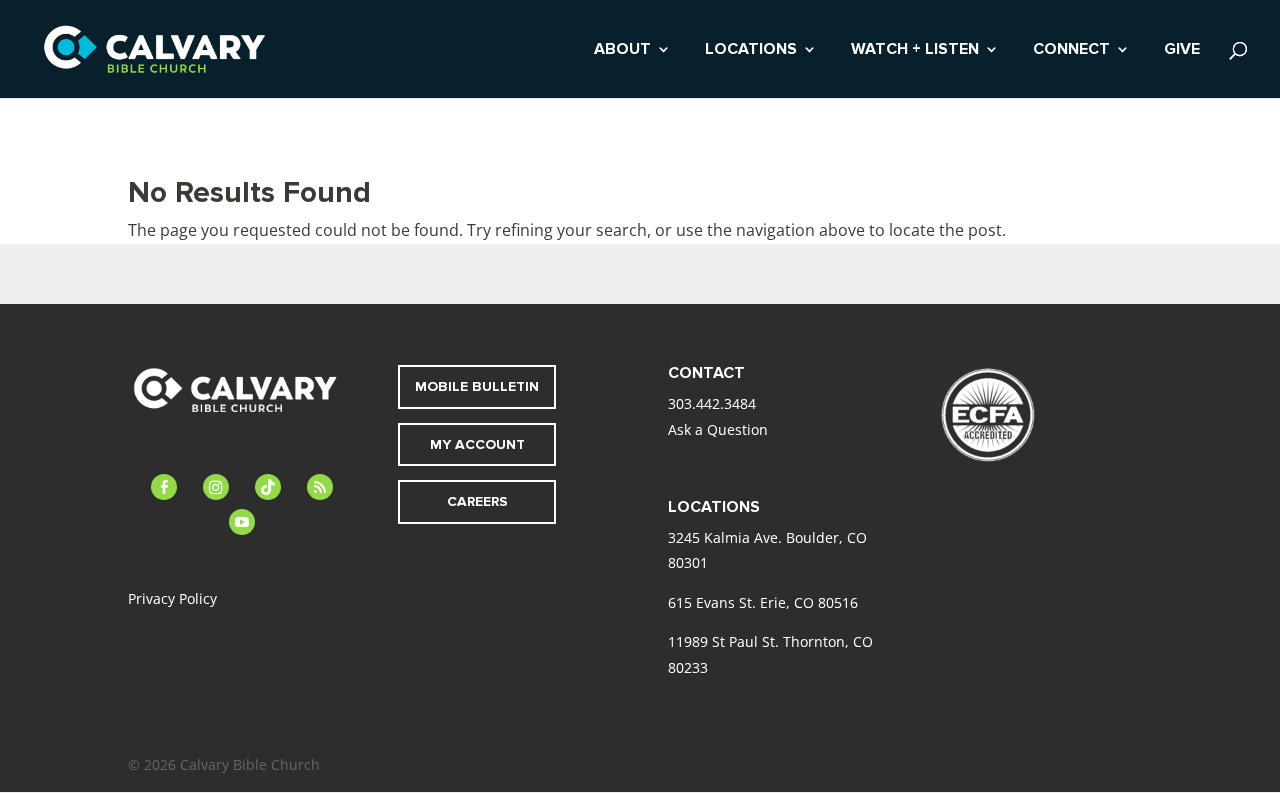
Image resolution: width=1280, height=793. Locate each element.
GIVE (1182, 50)
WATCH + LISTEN (915, 50)
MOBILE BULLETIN (477, 386)
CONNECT (1071, 50)
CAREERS (477, 501)
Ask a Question (718, 429)
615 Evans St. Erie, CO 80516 (763, 602)
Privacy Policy (172, 598)
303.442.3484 (712, 403)
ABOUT (622, 50)
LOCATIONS (751, 50)
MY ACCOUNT (477, 444)
